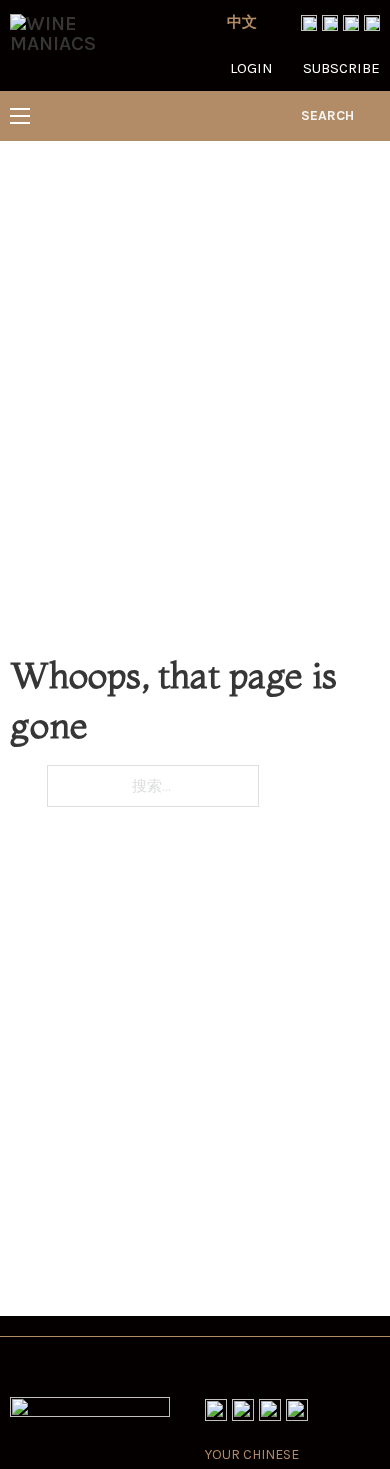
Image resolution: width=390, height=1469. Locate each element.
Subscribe (341, 68)
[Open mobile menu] (20, 116)
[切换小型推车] (372, 116)
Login (251, 68)
